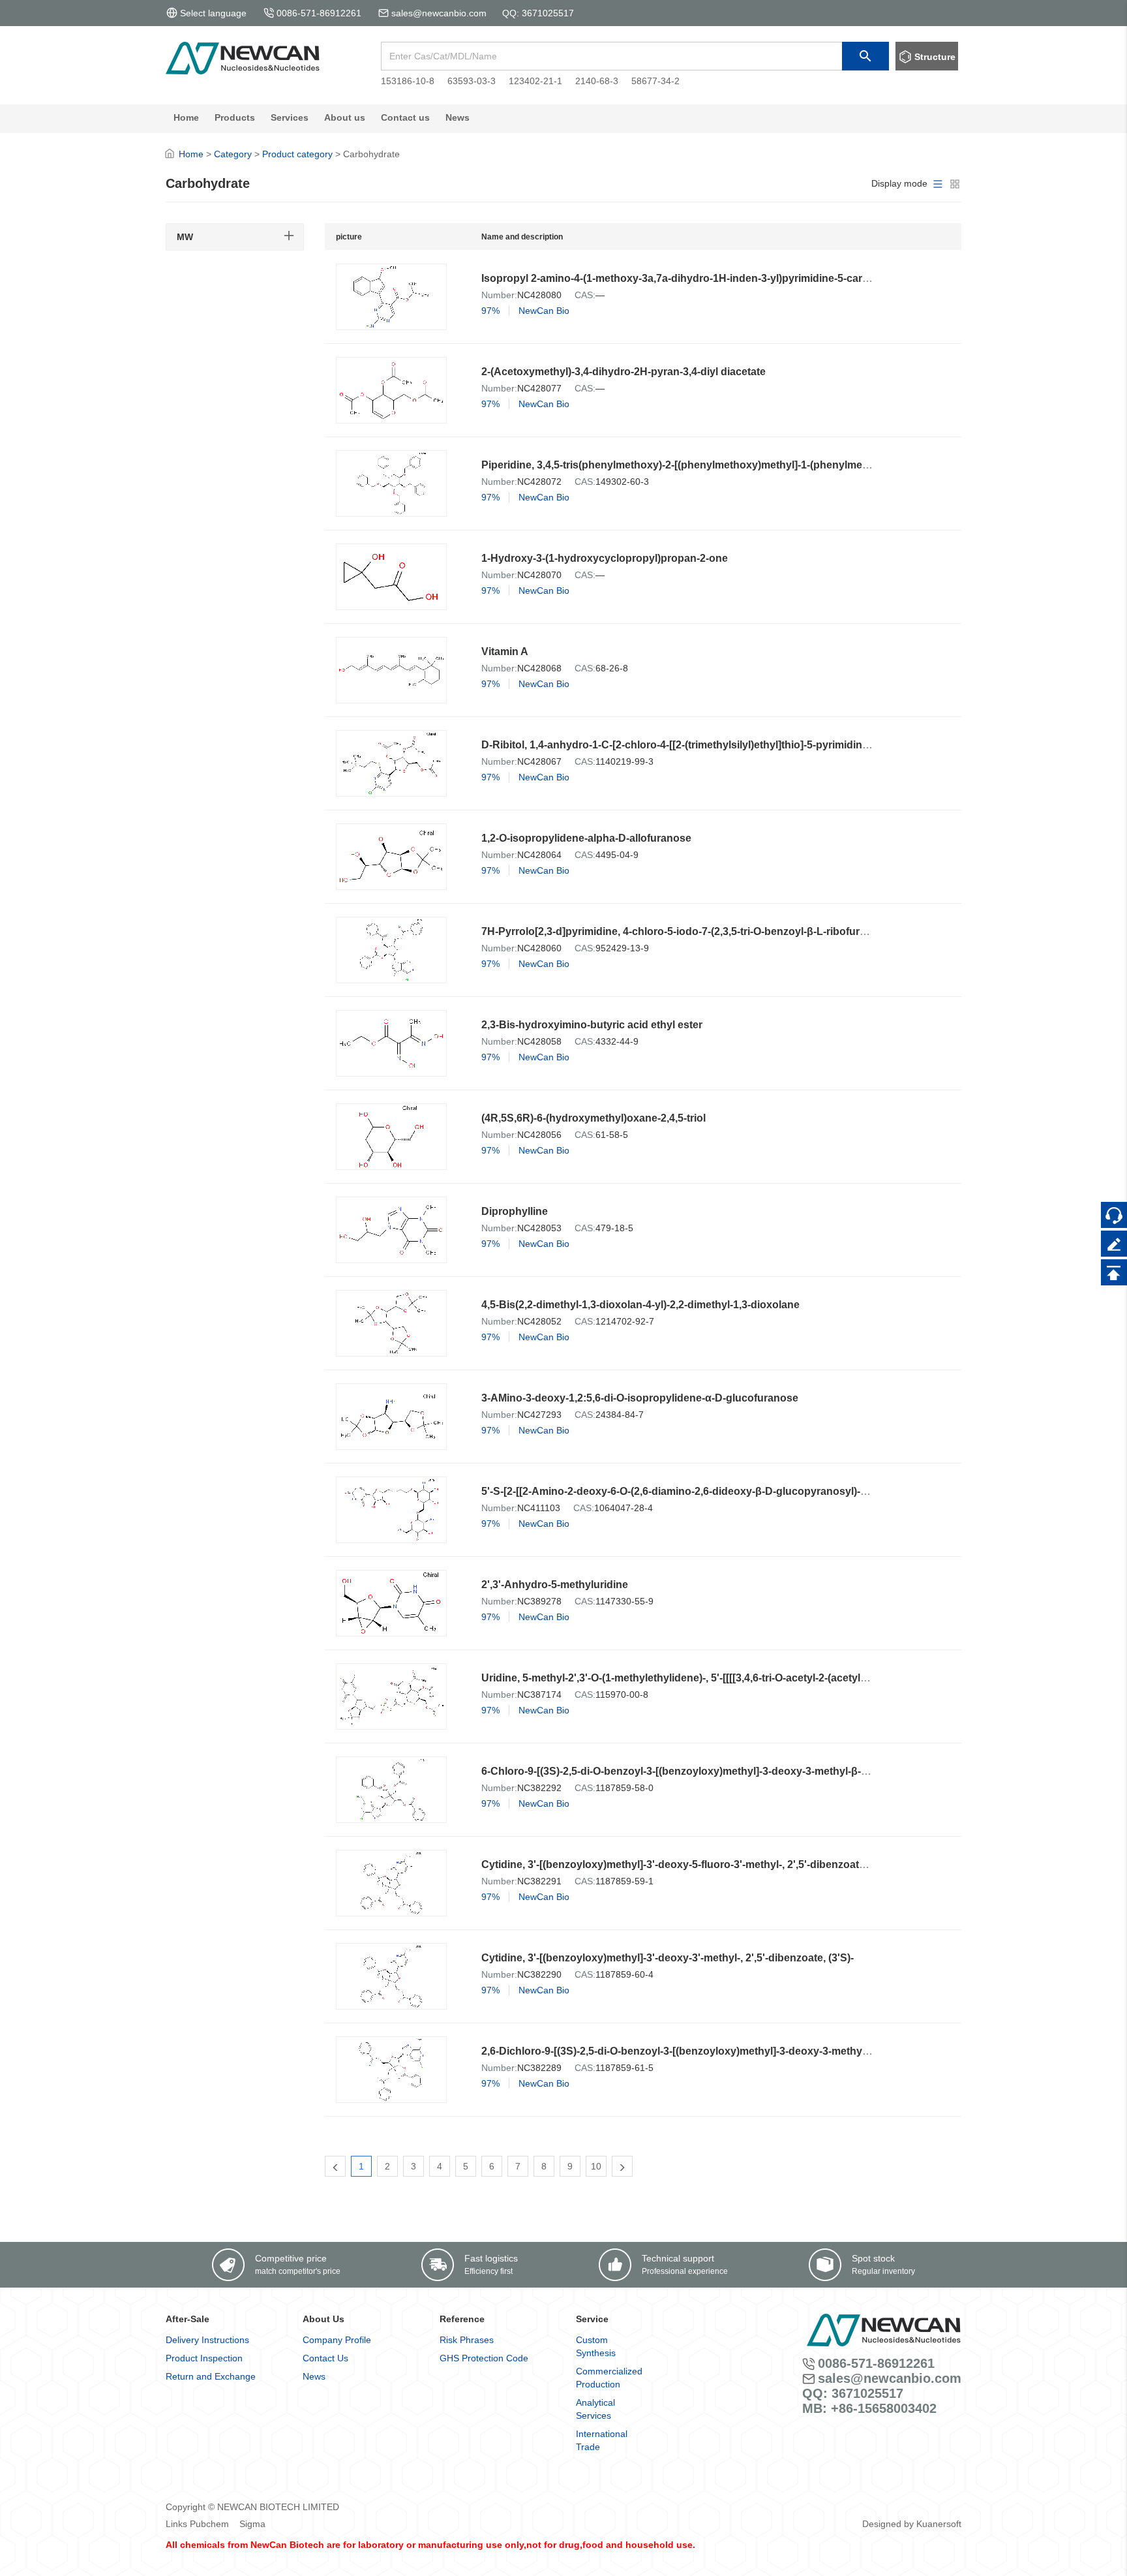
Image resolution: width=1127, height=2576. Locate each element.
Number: (499, 295)
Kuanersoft (939, 2524)
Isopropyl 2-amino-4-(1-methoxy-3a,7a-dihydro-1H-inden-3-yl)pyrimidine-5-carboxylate (693, 278)
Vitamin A (505, 652)
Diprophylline (515, 1211)
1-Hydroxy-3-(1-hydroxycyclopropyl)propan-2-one (605, 558)
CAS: (585, 295)
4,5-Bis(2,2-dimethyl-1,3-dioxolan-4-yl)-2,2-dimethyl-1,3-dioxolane (640, 1305)
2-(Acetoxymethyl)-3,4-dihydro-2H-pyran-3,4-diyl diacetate (624, 372)
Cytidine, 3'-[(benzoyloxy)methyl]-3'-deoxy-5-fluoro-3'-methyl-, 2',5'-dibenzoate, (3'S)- (688, 1864)
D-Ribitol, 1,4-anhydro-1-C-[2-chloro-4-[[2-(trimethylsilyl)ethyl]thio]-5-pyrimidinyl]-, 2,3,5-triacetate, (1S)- (732, 745)
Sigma (252, 2524)
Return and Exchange (211, 2376)
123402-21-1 (535, 81)
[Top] (1114, 1272)
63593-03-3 (472, 81)
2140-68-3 (597, 81)
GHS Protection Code (484, 2358)
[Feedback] (1114, 1244)
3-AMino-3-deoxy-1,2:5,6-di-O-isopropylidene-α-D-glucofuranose (640, 1398)
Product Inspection (204, 2358)
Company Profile (337, 2340)
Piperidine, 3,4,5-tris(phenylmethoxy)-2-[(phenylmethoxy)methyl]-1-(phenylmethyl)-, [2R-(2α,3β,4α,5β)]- (732, 465)
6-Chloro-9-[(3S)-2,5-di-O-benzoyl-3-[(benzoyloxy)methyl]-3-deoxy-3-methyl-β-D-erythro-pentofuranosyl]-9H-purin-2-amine (780, 1771)
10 (596, 2166)
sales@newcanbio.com (439, 13)
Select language (213, 13)
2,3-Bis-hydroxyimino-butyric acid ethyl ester (592, 1025)
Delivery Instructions (207, 2340)
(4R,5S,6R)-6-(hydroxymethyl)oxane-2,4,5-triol (594, 1118)
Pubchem (209, 2524)
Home (191, 154)
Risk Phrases (467, 2340)
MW (185, 237)
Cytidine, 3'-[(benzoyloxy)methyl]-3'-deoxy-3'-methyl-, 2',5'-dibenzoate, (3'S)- (668, 1958)
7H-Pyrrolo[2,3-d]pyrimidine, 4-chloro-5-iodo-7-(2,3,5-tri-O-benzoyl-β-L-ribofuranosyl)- (690, 931)
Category (233, 154)
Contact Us (325, 2358)
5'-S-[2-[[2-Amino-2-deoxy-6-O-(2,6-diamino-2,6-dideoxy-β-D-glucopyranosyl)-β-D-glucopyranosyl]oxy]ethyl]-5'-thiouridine (780, 1491)
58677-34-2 (655, 81)
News (314, 2376)
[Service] (1114, 1215)
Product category (297, 154)
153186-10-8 (408, 81)
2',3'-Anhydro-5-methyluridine (555, 1585)
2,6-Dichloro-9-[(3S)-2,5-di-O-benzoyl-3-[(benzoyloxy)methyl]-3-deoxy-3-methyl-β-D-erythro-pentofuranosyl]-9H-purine (770, 2051)
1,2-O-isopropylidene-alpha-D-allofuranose (586, 838)
